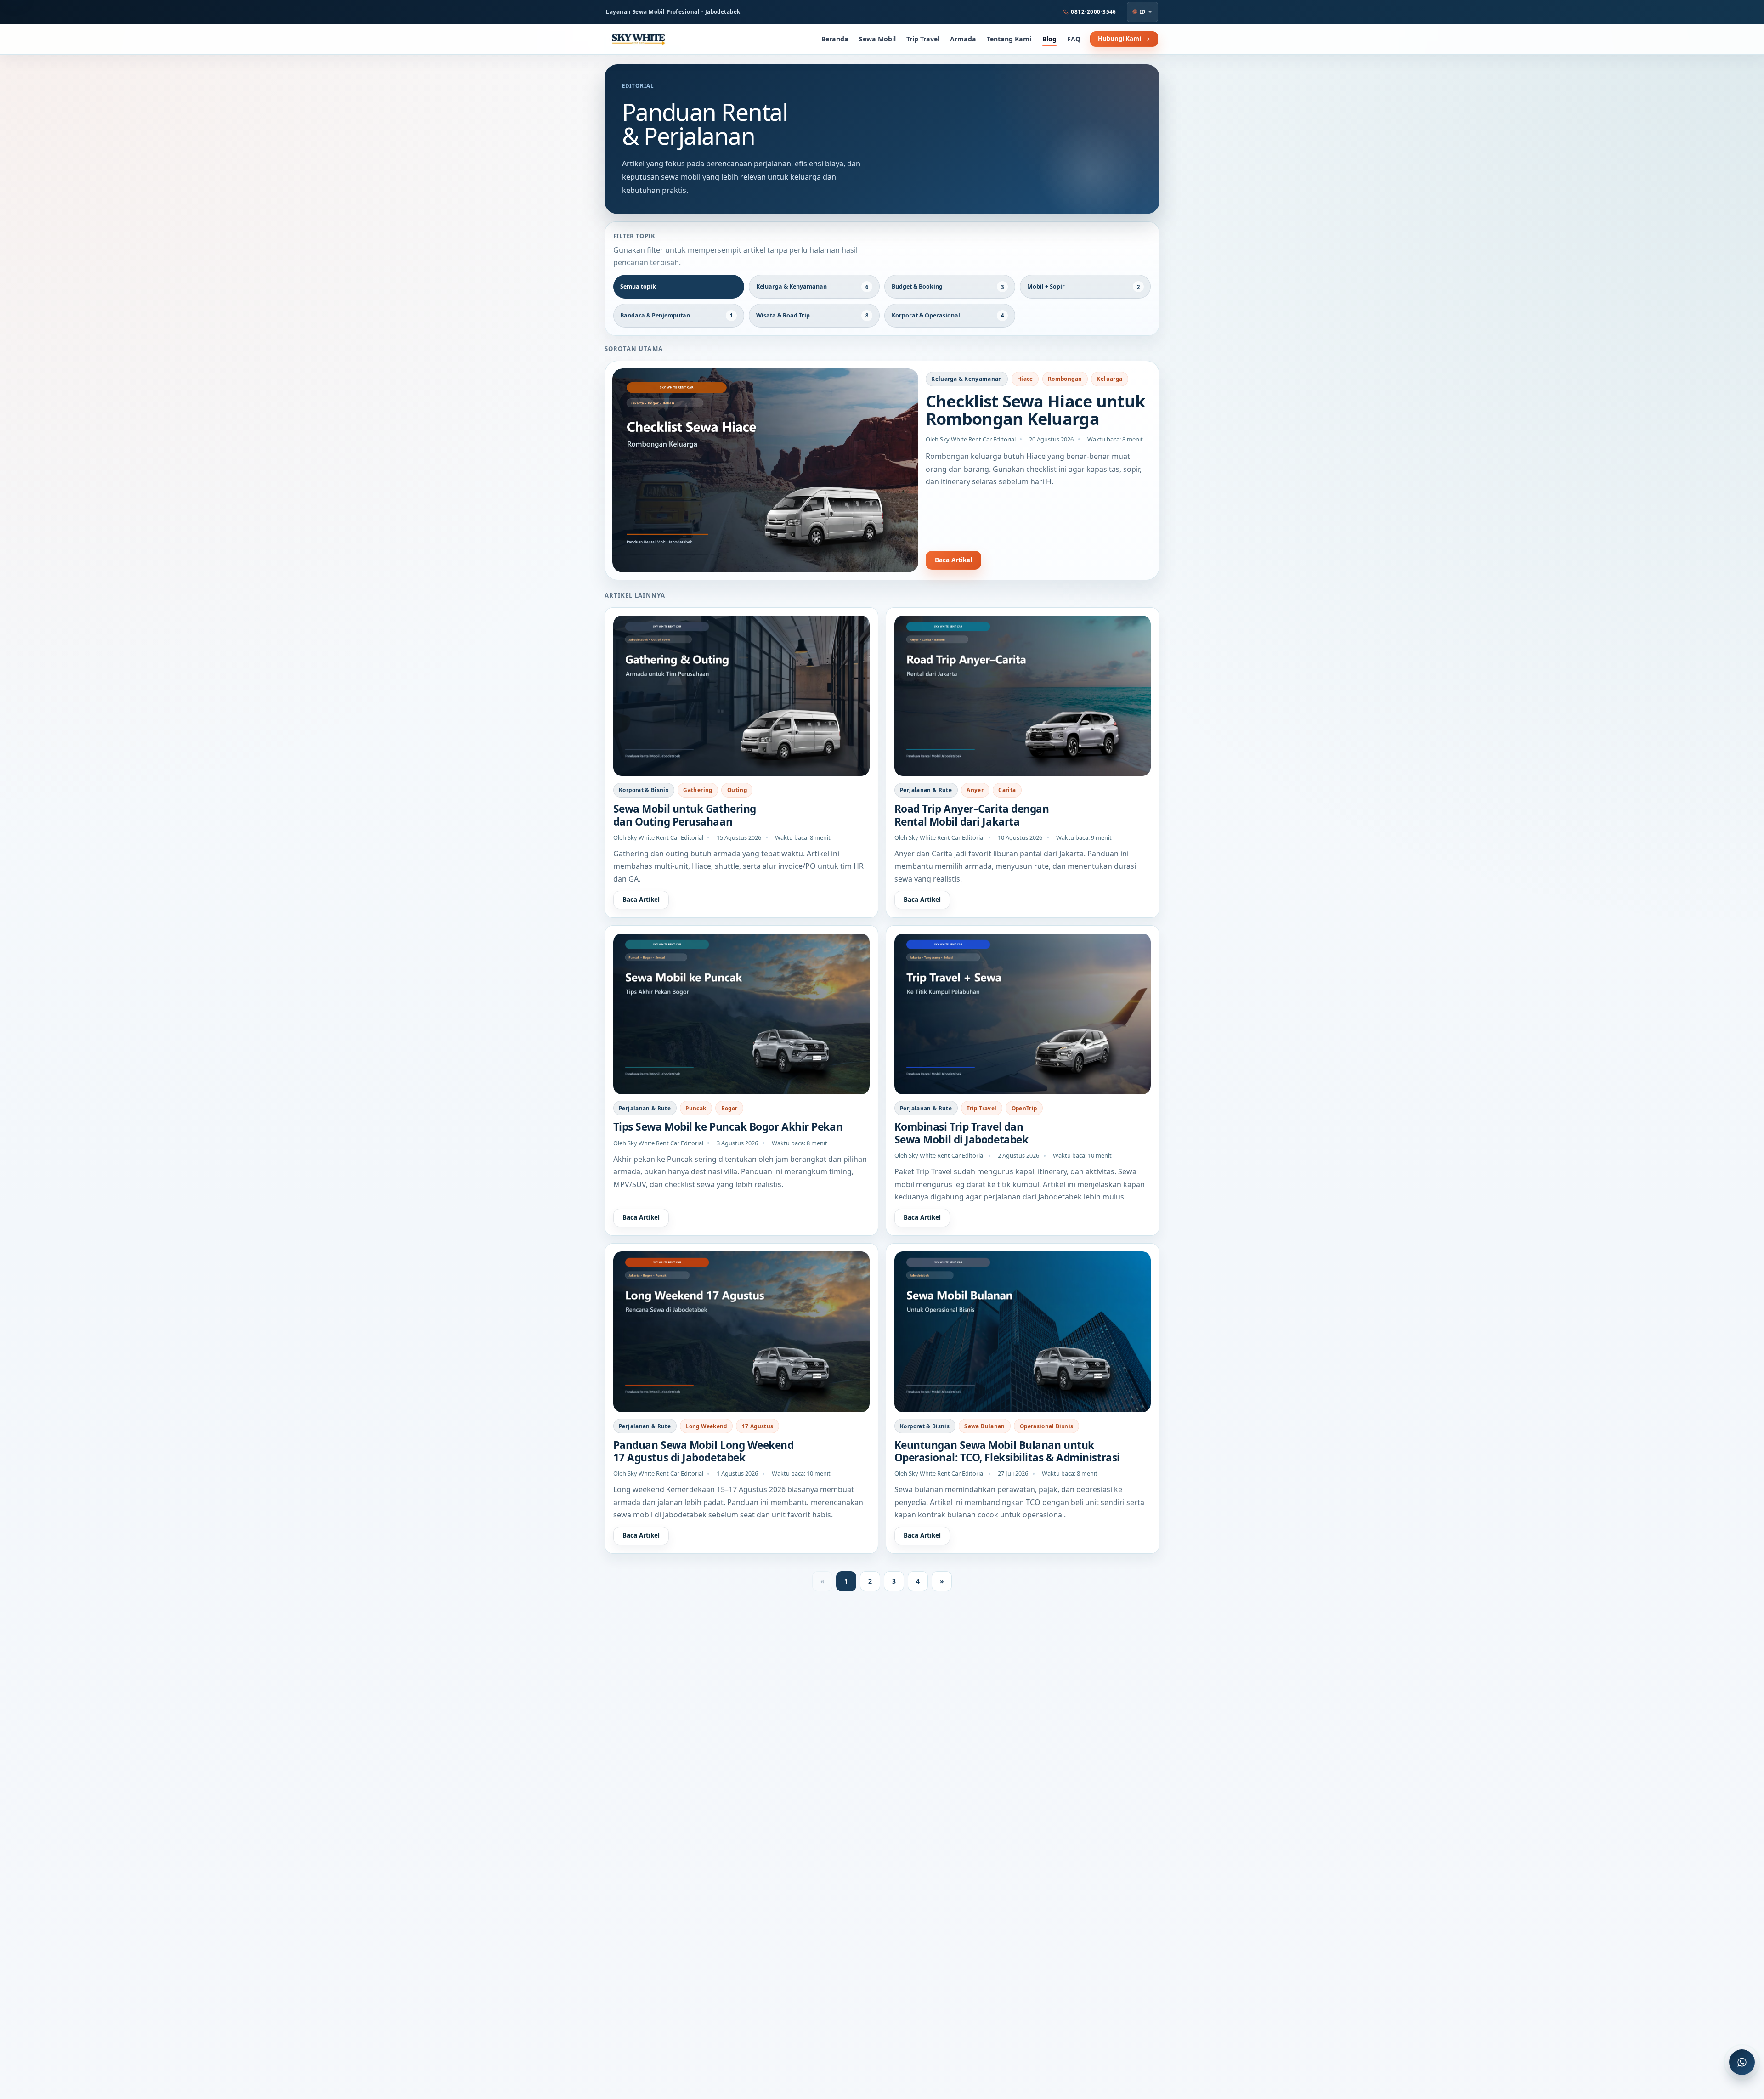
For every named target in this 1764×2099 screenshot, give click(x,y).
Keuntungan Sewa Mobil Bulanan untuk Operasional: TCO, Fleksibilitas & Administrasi (1007, 1451)
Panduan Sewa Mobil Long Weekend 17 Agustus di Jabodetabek (704, 1451)
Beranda (835, 39)
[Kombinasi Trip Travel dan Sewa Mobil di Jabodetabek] (1023, 1014)
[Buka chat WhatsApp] (1742, 2062)
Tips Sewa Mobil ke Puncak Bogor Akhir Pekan (728, 1127)
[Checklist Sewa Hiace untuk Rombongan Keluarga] (765, 470)
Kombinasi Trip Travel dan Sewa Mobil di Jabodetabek (961, 1133)
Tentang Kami (1009, 39)
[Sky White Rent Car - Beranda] (638, 39)
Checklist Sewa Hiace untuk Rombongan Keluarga (1035, 410)
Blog (1049, 39)
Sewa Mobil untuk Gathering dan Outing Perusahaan (685, 815)
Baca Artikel (953, 560)
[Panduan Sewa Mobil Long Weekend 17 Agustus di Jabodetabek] (742, 1332)
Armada (963, 39)
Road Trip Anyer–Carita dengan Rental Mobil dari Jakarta (972, 815)
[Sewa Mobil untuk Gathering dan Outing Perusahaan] (742, 696)
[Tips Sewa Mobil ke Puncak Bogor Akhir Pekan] (742, 1014)
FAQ (1074, 39)
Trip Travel (923, 39)
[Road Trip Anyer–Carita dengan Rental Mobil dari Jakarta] (1023, 696)
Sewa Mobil (877, 39)
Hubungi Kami (1119, 39)
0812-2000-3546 (1094, 12)
